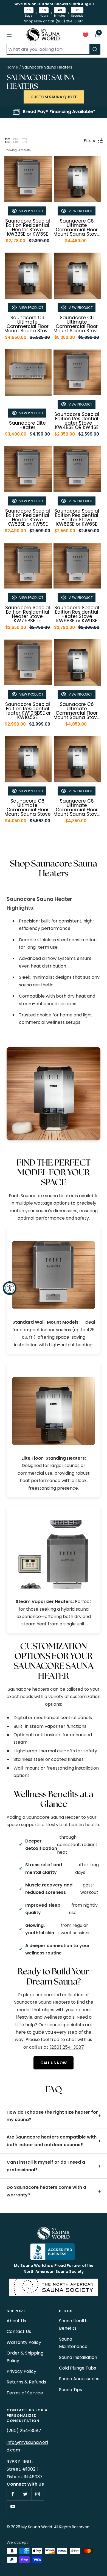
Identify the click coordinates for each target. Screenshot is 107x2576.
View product (31, 211)
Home (12, 67)
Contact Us (19, 2331)
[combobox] (48, 49)
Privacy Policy (21, 2371)
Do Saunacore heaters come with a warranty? (46, 2191)
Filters (89, 141)
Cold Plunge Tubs (78, 2368)
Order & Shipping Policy (25, 2357)
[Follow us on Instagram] (37, 2494)
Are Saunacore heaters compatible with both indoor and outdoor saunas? (52, 2141)
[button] (8, 141)
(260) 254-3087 (69, 21)
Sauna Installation (78, 2357)
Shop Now (33, 21)
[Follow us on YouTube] (13, 2507)
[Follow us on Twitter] (25, 2494)
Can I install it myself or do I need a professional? (46, 2166)
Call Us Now (54, 2063)
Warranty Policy (24, 2342)
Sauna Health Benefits (73, 2324)
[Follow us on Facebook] (13, 2494)
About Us (16, 2321)
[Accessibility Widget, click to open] (10, 1288)
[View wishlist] (86, 36)
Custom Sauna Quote (54, 97)
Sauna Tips (71, 2390)
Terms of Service (25, 2393)
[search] (95, 49)
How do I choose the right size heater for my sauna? (52, 2116)
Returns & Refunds (26, 2382)
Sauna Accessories (79, 2379)
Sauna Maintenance (73, 2343)
